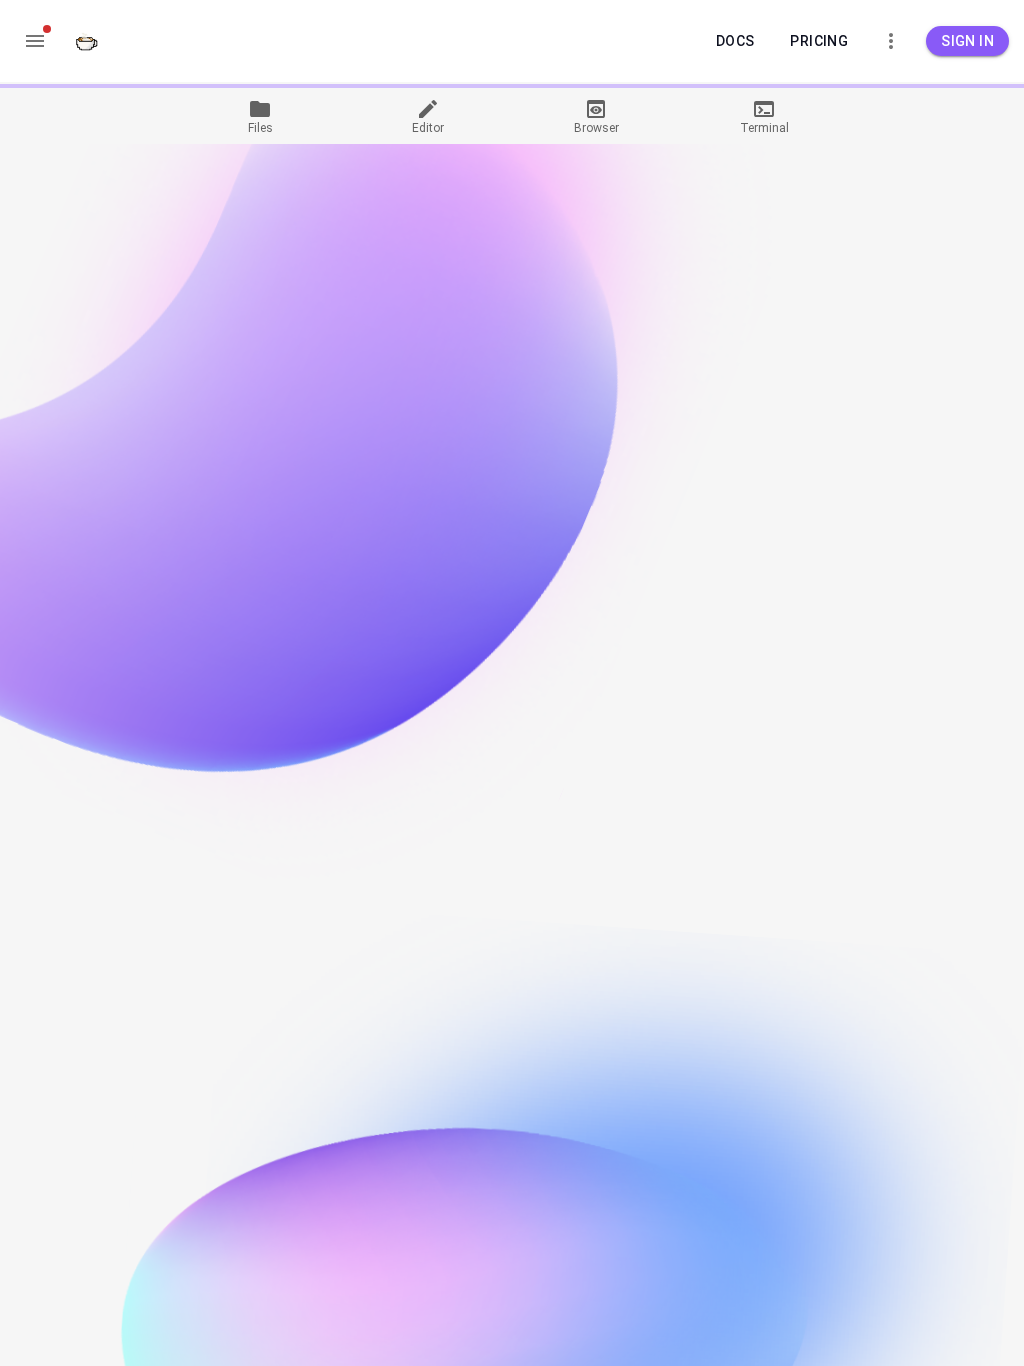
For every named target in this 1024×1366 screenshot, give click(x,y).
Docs (735, 41)
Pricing (819, 41)
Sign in (967, 41)
